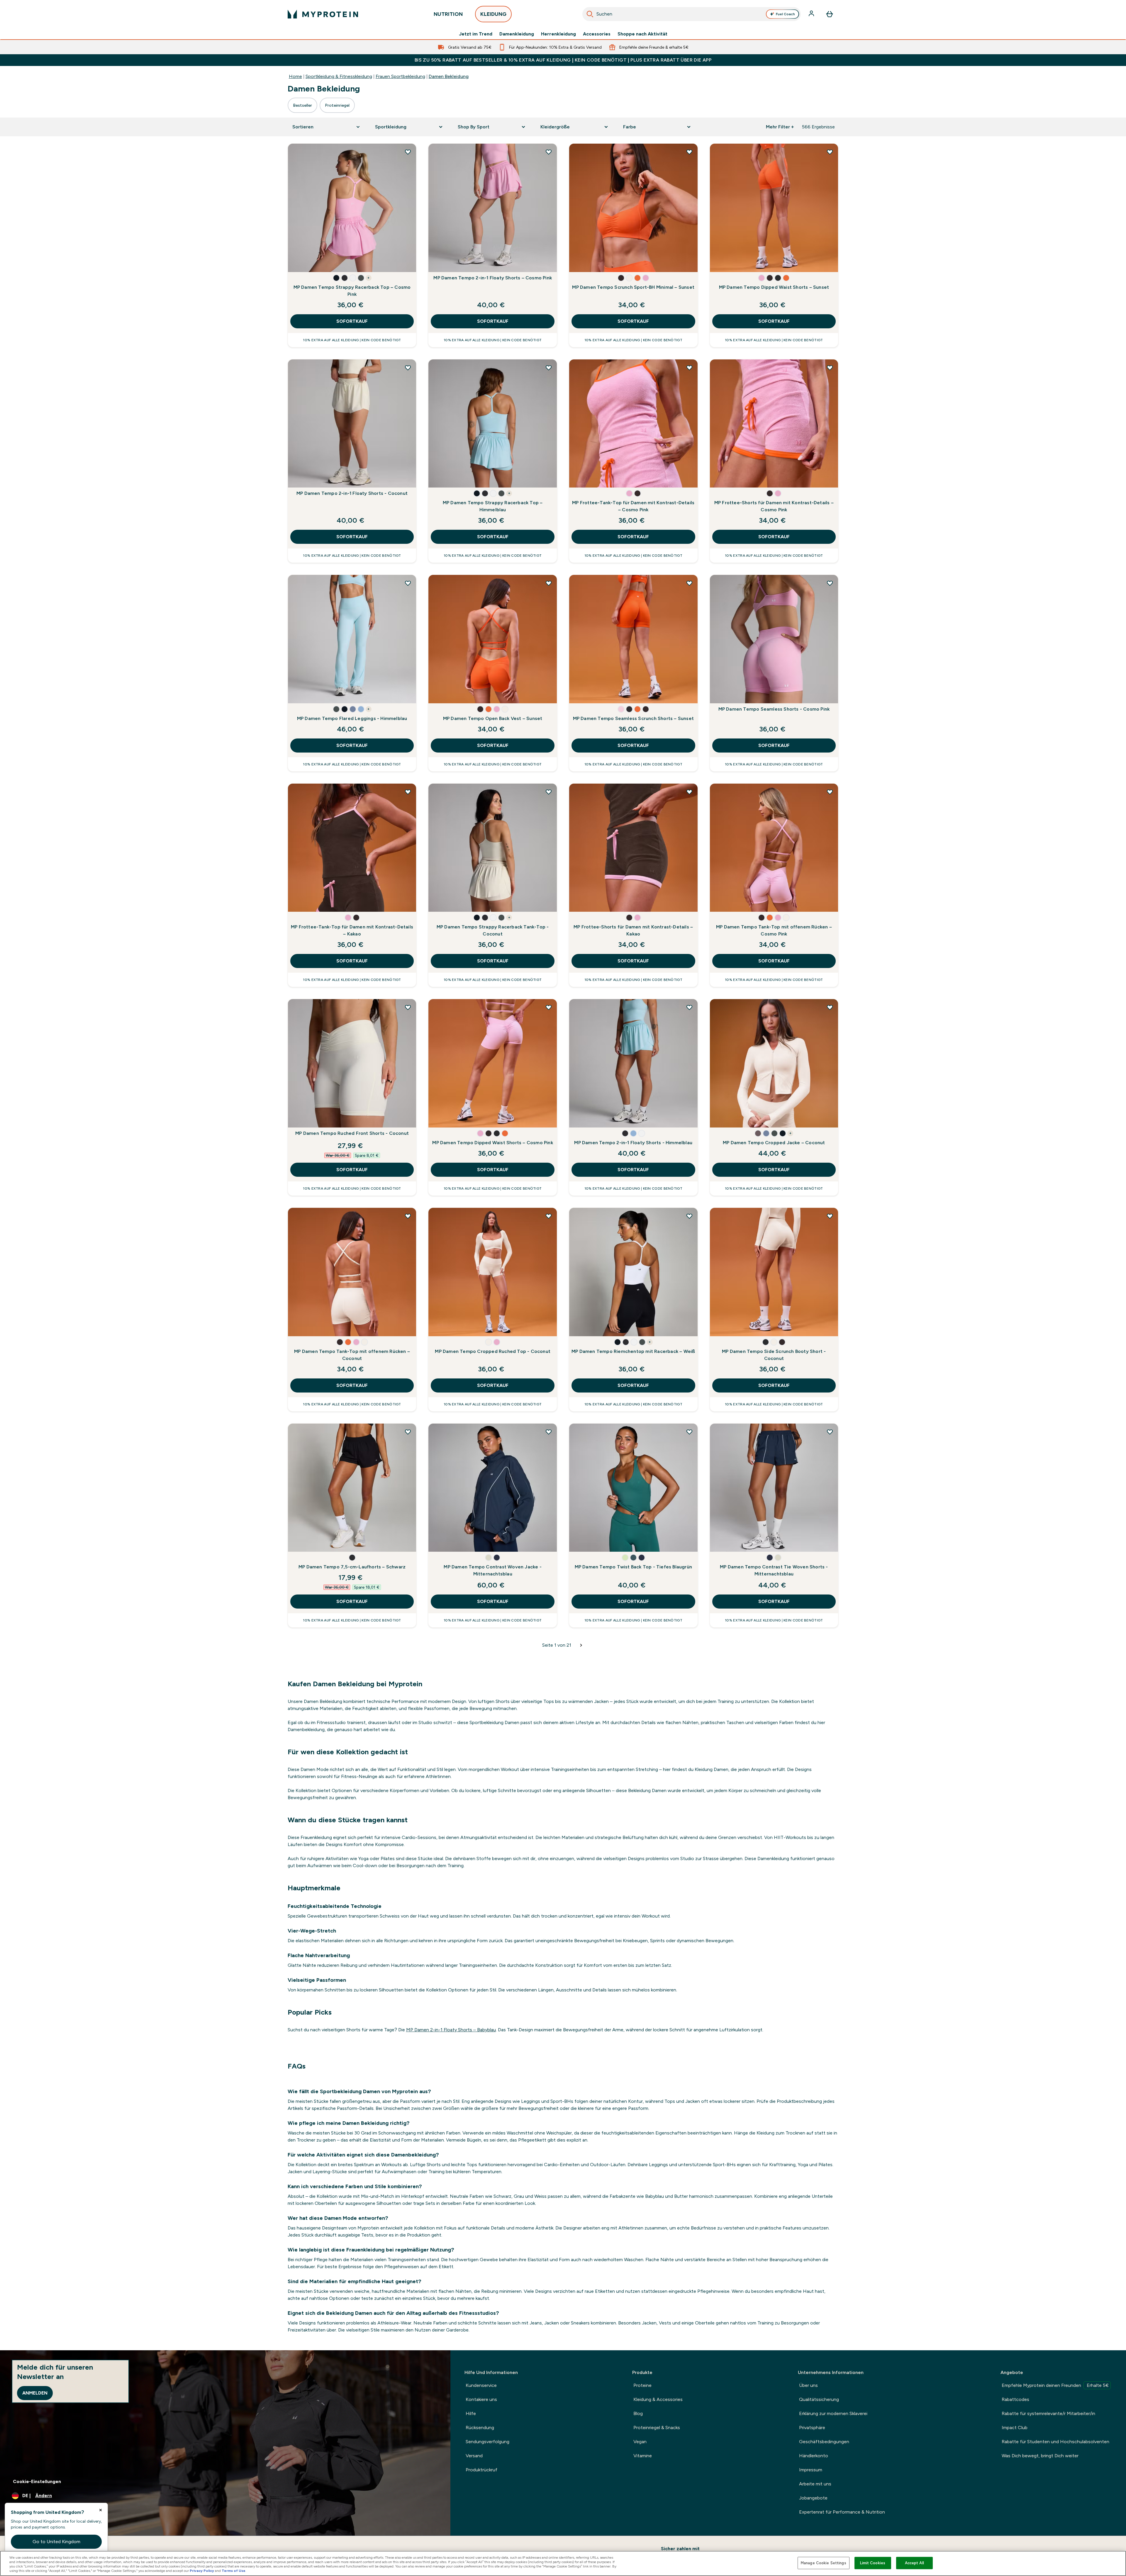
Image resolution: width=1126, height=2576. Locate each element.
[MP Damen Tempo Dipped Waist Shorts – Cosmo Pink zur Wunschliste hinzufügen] (549, 1007)
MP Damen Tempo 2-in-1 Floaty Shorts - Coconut (352, 493)
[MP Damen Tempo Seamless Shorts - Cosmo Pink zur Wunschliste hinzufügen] (830, 583)
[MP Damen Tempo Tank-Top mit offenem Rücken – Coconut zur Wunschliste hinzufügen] (408, 1216)
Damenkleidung (517, 34)
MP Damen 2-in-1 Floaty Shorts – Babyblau (451, 2030)
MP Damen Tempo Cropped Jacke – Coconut (774, 1143)
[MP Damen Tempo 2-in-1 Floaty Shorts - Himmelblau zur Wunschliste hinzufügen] (689, 1007)
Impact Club (1015, 2428)
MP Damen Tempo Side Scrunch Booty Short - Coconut (774, 1355)
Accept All (914, 2563)
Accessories (597, 34)
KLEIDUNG (493, 14)
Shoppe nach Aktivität (642, 34)
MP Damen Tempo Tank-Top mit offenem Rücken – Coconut (352, 1355)
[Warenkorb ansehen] (830, 14)
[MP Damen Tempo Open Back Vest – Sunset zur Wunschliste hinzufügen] (549, 583)
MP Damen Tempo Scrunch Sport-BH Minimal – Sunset (633, 287)
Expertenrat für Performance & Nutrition (842, 2512)
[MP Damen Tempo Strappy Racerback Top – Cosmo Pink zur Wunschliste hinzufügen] (408, 152)
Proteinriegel (337, 105)
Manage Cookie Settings (824, 2563)
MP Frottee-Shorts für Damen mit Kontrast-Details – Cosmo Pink (774, 506)
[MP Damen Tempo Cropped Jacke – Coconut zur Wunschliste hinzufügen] (830, 1007)
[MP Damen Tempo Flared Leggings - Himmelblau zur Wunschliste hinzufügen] (408, 583)
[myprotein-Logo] (323, 14)
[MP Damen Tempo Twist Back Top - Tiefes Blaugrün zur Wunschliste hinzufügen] (689, 1432)
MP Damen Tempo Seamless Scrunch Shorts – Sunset (633, 718)
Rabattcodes (1015, 2399)
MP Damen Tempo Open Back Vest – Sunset (493, 718)
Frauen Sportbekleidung (400, 76)
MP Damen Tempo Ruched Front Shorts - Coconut (352, 1133)
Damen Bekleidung (449, 76)
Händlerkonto (814, 2456)
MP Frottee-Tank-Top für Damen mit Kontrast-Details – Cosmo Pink (633, 506)
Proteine (642, 2385)
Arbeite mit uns (815, 2484)
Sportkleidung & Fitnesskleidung (339, 76)
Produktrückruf (481, 2470)
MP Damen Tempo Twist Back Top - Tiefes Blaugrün (633, 1567)
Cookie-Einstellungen (37, 2481)
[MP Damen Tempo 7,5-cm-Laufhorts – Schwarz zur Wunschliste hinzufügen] (408, 1432)
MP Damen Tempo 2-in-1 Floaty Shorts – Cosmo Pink (493, 278)
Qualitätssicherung (819, 2399)
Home (295, 76)
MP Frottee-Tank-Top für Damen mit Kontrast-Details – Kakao (352, 930)
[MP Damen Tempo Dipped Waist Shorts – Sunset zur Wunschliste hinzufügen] (830, 152)
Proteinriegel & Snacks (657, 2428)
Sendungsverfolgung (487, 2442)
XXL (359, 262)
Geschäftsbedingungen (824, 2442)
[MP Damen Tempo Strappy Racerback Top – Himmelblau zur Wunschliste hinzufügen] (549, 368)
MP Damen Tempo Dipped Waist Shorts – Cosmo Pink (492, 1143)
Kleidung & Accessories (658, 2399)
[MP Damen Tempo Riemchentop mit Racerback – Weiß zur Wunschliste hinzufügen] (689, 1216)
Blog (638, 2413)
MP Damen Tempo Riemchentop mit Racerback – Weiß (633, 1351)
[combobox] (692, 14)
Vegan (640, 2442)
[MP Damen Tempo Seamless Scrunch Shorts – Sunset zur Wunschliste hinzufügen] (689, 583)
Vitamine (643, 2456)
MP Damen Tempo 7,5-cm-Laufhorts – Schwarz (352, 1567)
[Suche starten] (590, 14)
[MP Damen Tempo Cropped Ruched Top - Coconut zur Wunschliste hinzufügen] (549, 1216)
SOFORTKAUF (352, 321)
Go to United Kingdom (56, 2542)
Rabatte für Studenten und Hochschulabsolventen (1055, 2442)
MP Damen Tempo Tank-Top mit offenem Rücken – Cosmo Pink (774, 930)
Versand (474, 2456)
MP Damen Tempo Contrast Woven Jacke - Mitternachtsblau (492, 1570)
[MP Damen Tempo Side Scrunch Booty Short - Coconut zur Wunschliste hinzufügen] (830, 1216)
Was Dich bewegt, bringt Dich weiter (1040, 2456)
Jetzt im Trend (476, 34)
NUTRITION (448, 14)
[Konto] (812, 14)
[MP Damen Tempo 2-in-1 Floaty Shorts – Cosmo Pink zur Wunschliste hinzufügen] (549, 152)
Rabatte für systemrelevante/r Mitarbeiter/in (1048, 2413)
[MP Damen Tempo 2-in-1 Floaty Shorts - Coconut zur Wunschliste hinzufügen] (408, 368)
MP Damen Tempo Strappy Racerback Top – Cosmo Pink (352, 291)
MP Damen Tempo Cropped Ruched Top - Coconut (493, 1351)
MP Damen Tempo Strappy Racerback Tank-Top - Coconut (493, 930)
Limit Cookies (873, 2563)
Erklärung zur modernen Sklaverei (833, 2413)
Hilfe (471, 2413)
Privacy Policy (202, 2571)
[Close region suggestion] (101, 2510)
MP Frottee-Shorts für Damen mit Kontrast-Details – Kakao (633, 930)
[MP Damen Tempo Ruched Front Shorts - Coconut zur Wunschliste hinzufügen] (408, 1007)
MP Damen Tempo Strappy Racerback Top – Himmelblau (493, 506)
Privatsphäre (812, 2428)
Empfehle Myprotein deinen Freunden (1055, 2385)
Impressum (811, 2470)
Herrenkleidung (558, 34)
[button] (336, 278)
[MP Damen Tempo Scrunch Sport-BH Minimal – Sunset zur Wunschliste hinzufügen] (689, 152)
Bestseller (302, 105)
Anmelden (35, 2393)
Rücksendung (480, 2428)
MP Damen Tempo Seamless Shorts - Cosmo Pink (774, 709)
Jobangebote (813, 2498)
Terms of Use (234, 2571)
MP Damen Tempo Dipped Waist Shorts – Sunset (774, 287)
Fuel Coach (785, 14)
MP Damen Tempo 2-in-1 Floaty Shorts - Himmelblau (633, 1143)
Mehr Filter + (780, 127)
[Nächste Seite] (581, 1645)
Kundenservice (481, 2385)
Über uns (808, 2385)
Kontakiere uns (481, 2399)
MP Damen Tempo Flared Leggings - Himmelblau (352, 718)
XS (580, 262)
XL (339, 262)
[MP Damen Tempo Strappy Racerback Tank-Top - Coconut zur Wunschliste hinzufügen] (549, 792)
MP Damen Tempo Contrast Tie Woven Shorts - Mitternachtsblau (774, 1570)
